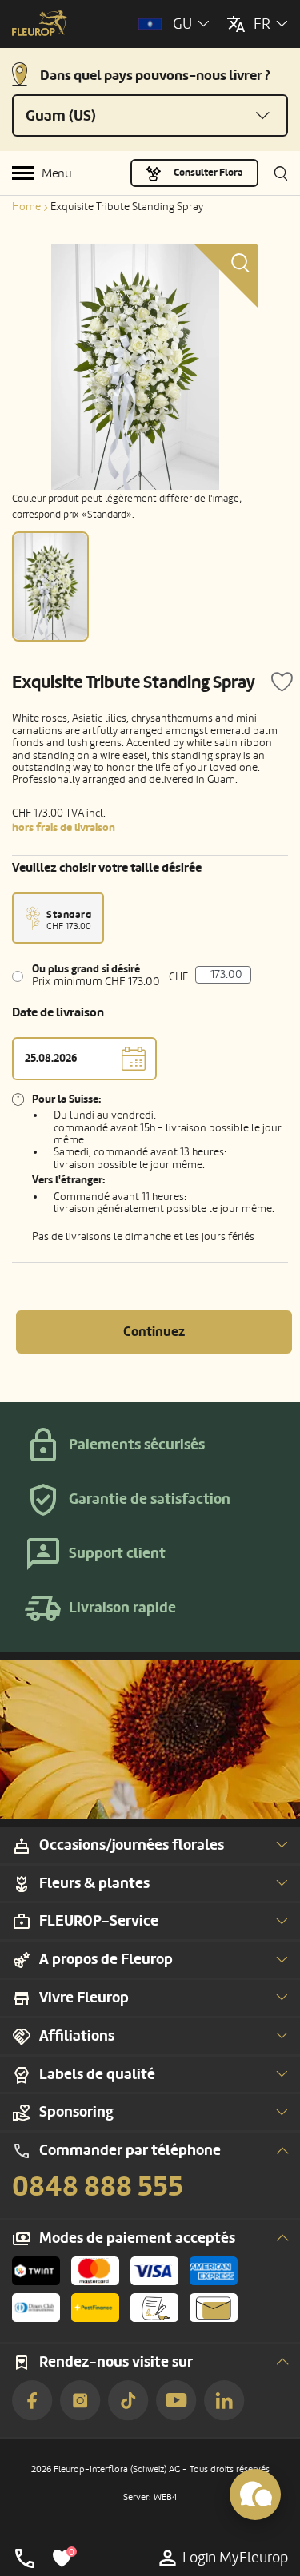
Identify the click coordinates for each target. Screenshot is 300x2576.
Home (26, 207)
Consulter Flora (208, 173)
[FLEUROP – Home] (40, 25)
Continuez (154, 1332)
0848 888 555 (98, 2187)
